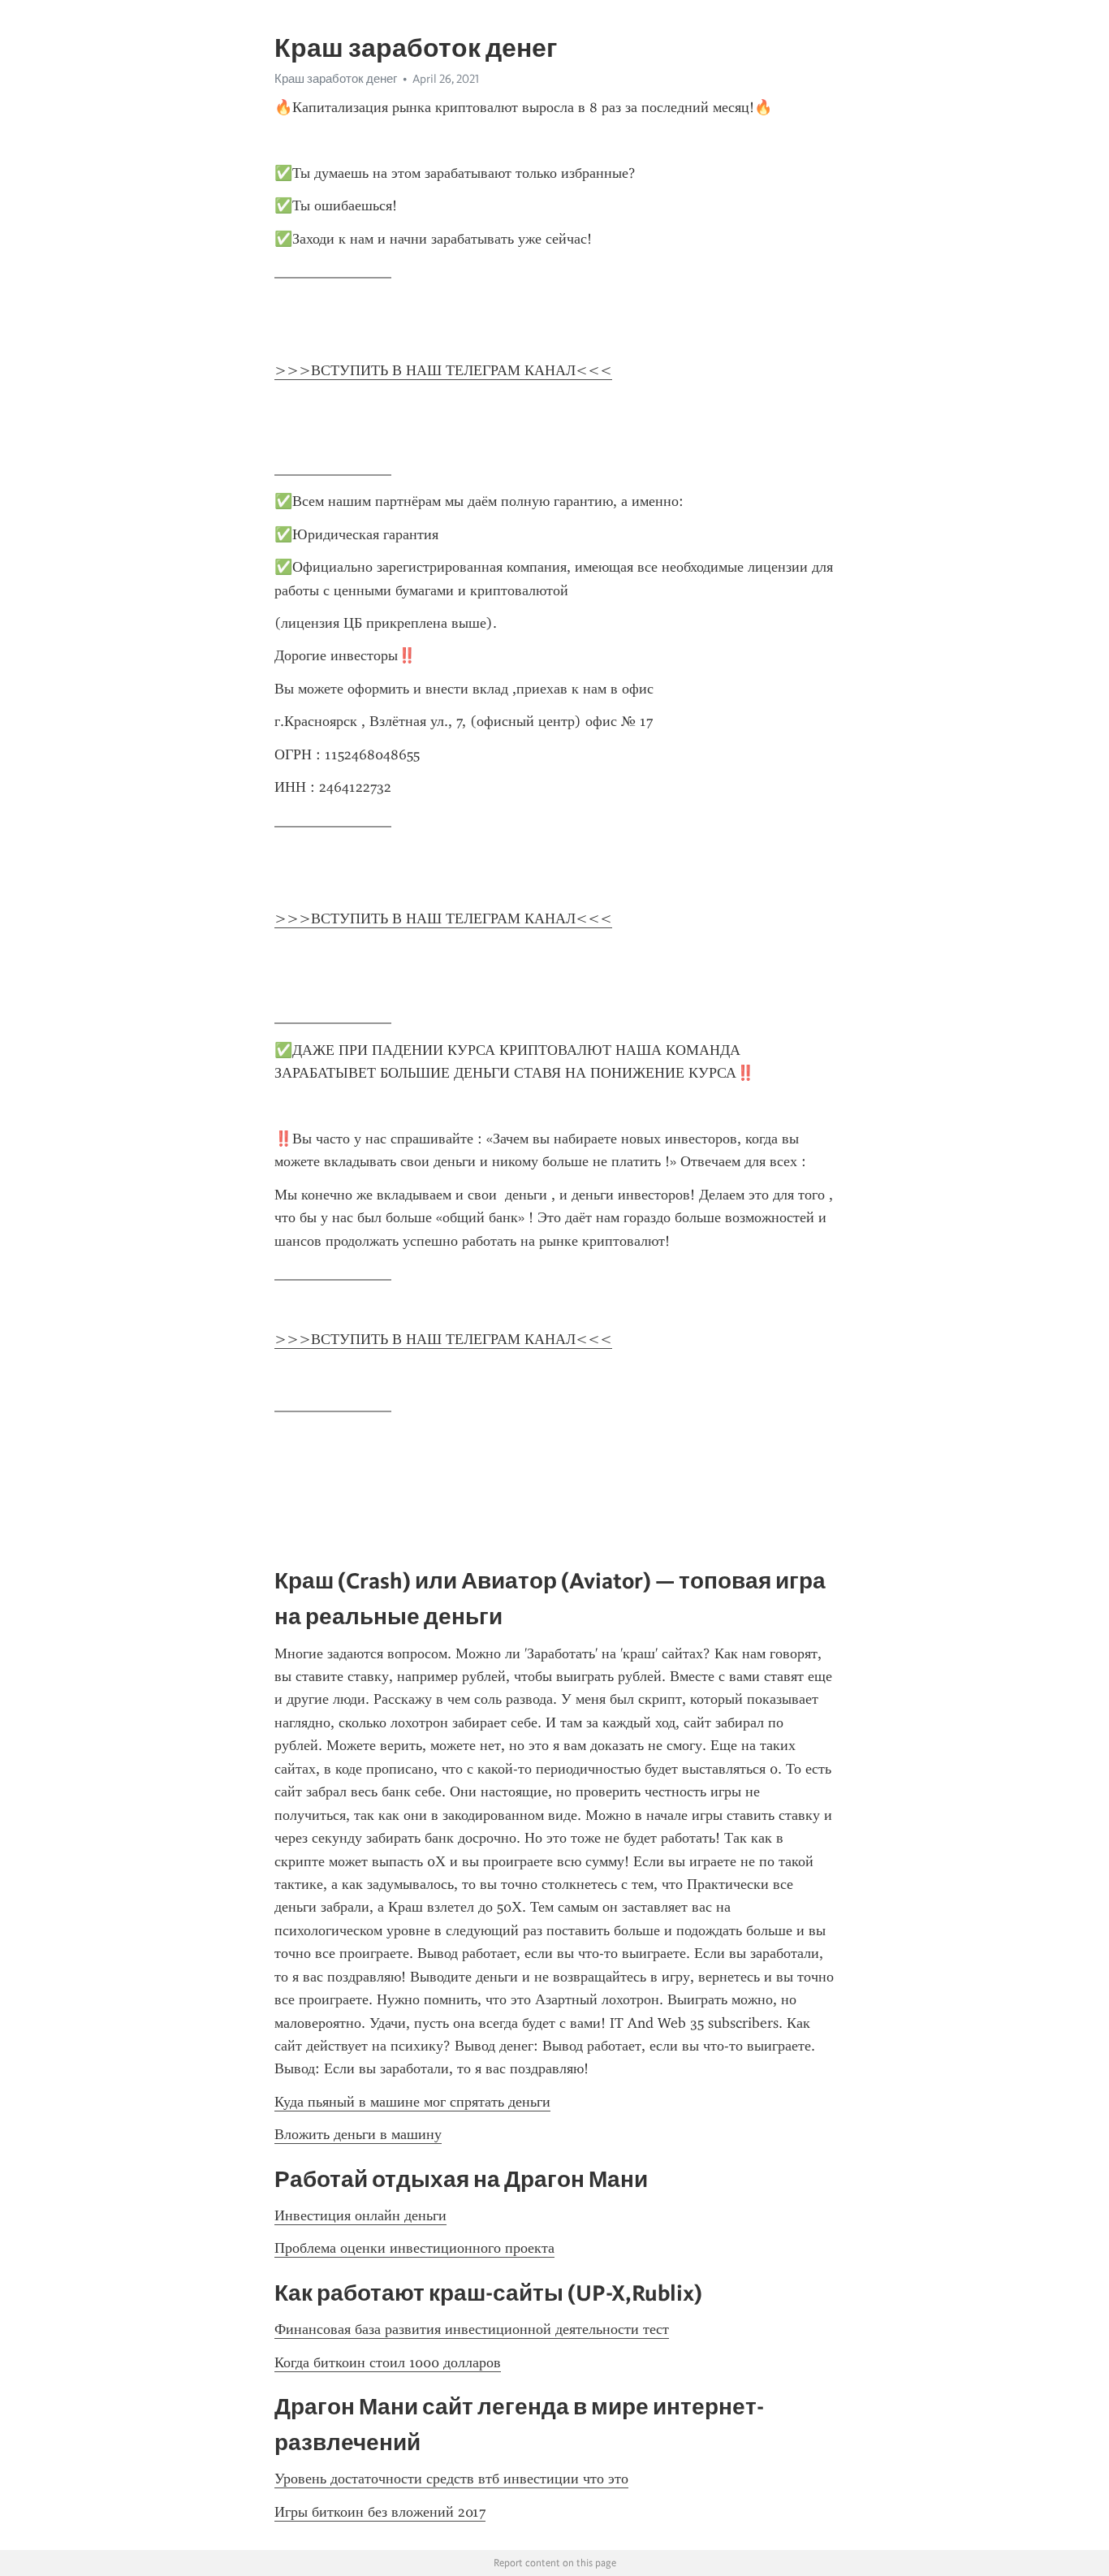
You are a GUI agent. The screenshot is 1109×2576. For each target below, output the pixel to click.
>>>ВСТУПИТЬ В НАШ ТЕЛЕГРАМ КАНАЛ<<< (443, 370)
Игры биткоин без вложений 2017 (380, 2512)
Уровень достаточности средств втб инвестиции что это (451, 2479)
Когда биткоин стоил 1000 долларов (388, 2362)
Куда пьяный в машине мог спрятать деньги (412, 2102)
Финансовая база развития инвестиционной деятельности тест (472, 2329)
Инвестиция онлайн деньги (360, 2215)
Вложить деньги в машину (358, 2134)
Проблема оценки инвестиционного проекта (414, 2248)
